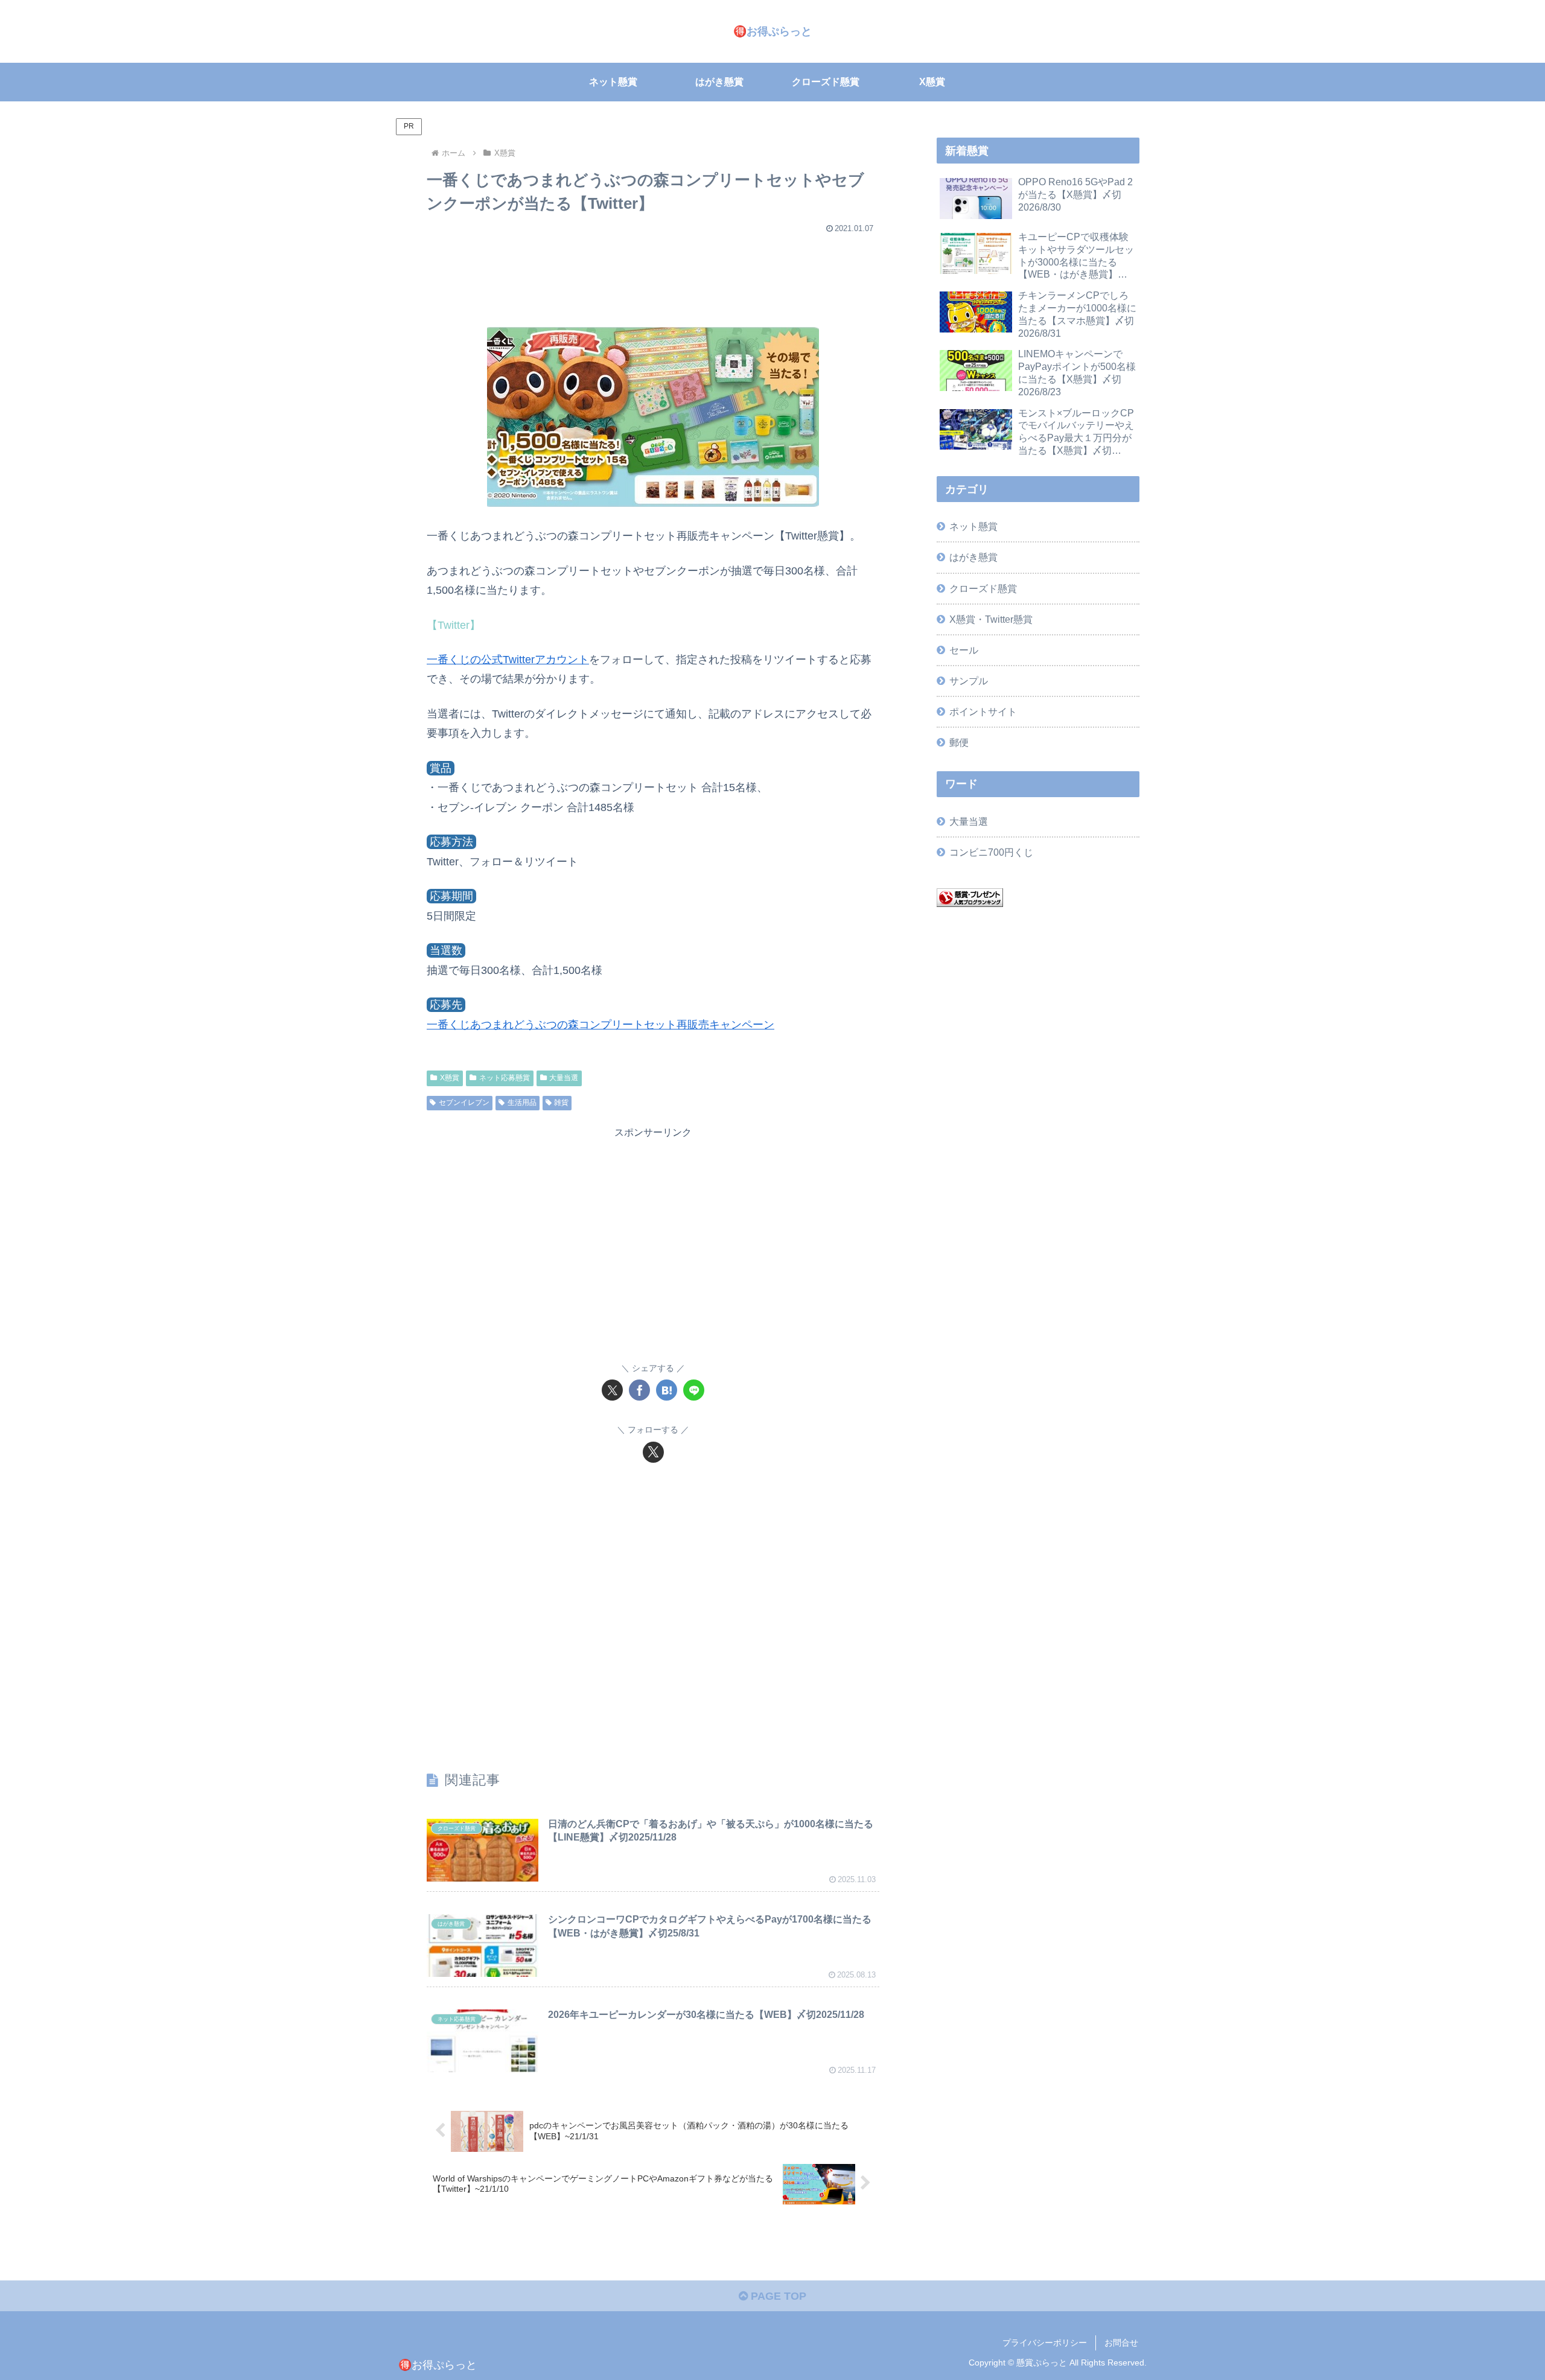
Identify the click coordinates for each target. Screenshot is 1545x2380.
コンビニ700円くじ (991, 852)
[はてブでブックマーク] (667, 1390)
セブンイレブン (464, 1102)
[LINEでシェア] (694, 1390)
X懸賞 (450, 1078)
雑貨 (561, 1102)
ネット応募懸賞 (505, 1078)
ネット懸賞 (973, 526)
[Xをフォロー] (653, 1452)
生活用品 (522, 1102)
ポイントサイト (983, 711)
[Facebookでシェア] (639, 1390)
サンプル (969, 681)
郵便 (959, 742)
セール (964, 650)
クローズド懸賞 (983, 588)
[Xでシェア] (612, 1390)
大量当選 (564, 1078)
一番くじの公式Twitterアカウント (508, 660)
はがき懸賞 (973, 557)
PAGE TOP (777, 2296)
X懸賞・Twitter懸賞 (991, 619)
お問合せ (1121, 2343)
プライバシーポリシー (1045, 2343)
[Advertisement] (653, 274)
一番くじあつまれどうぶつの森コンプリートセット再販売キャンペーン (600, 1025)
